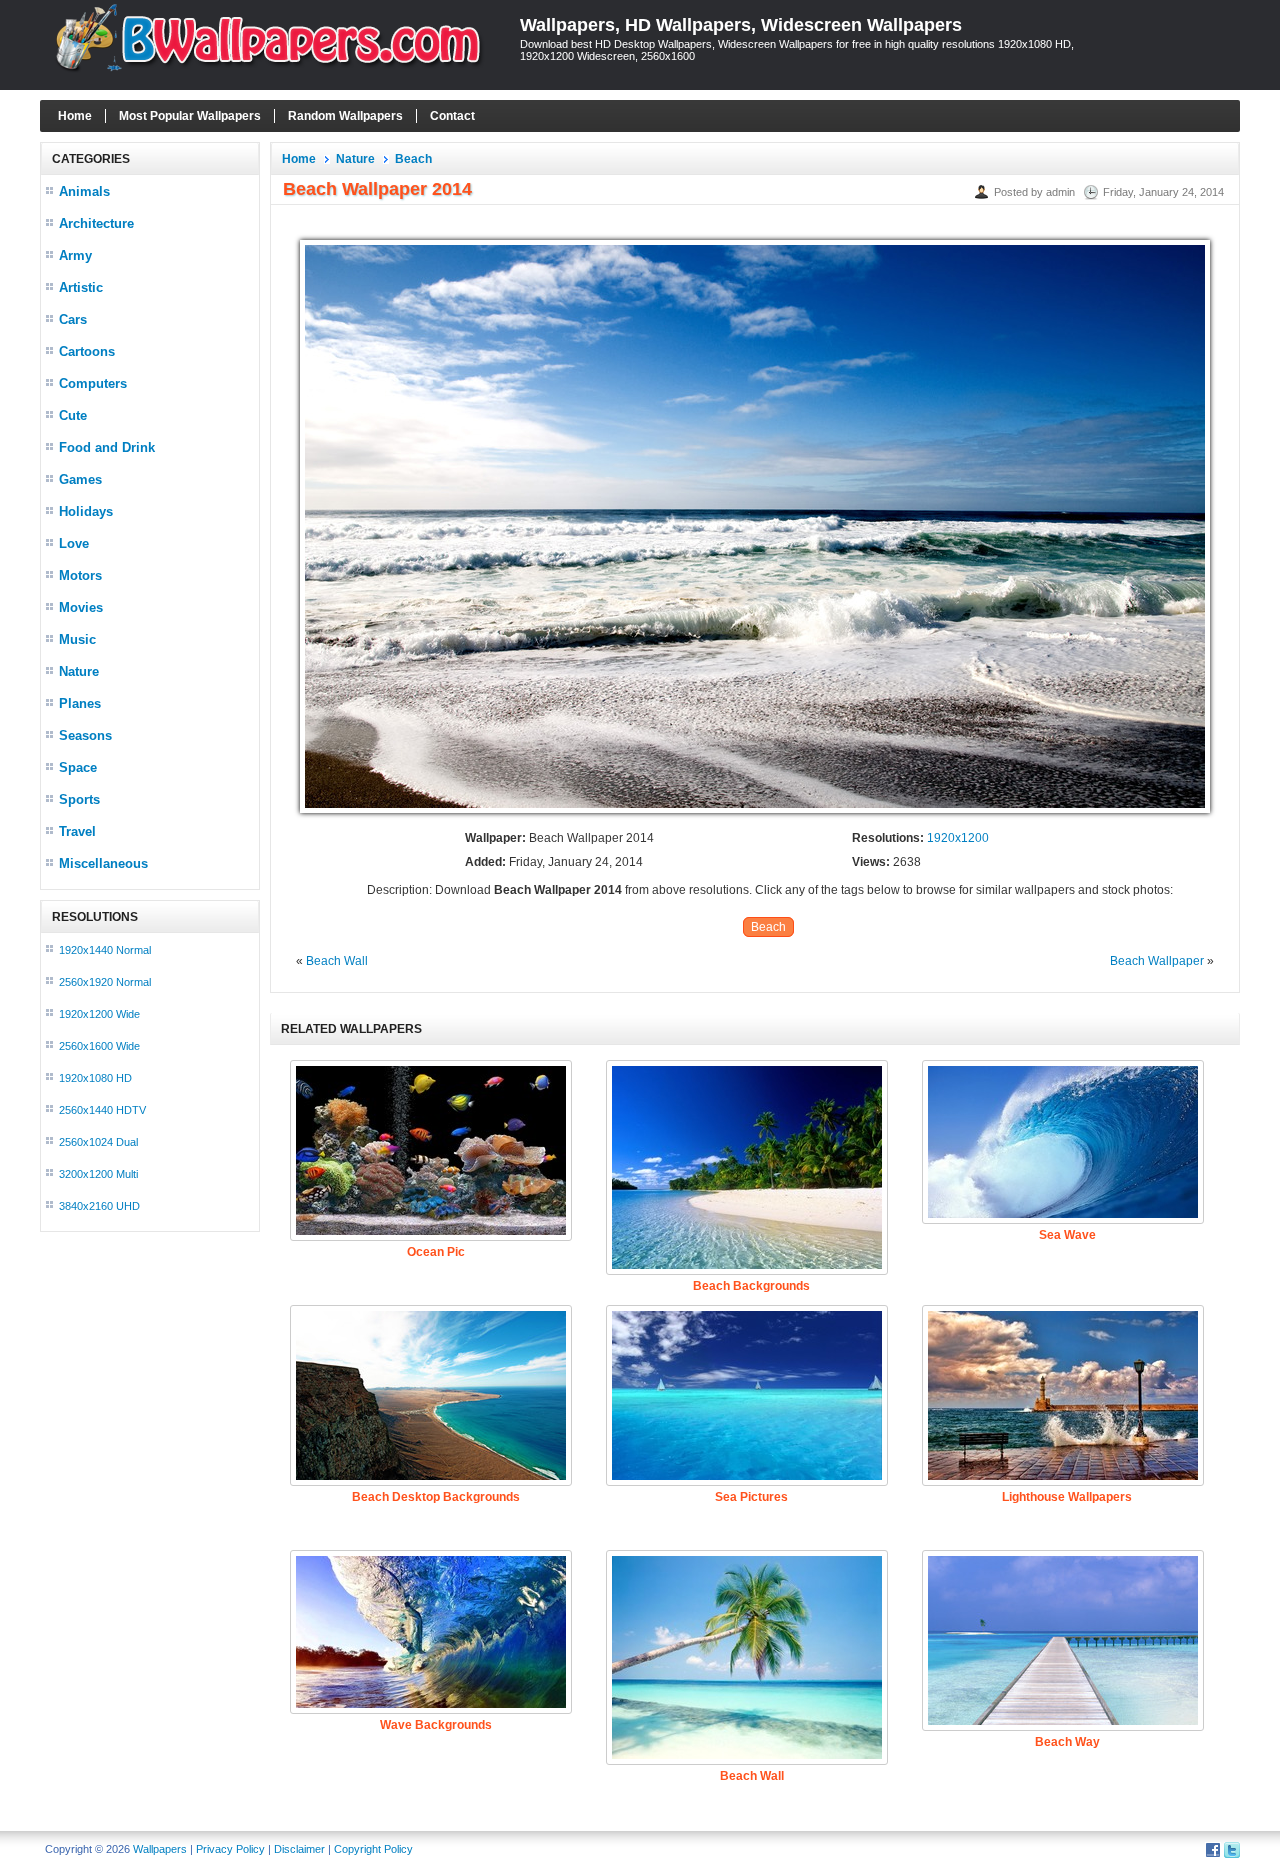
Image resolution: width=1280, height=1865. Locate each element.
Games (80, 479)
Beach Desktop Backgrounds (436, 1497)
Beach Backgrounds (751, 1286)
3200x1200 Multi (98, 1174)
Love (74, 543)
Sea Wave (1067, 1235)
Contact (452, 116)
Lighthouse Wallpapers (1067, 1497)
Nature (79, 671)
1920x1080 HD (95, 1078)
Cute (73, 415)
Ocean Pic (436, 1252)
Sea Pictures (751, 1497)
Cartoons (87, 351)
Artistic (81, 287)
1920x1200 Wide (99, 1014)
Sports (79, 799)
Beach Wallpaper (1157, 961)
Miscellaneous (103, 863)
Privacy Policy (230, 1849)
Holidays (86, 511)
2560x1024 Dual (98, 1142)
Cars (73, 319)
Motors (80, 575)
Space (78, 767)
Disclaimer (299, 1849)
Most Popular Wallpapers (190, 116)
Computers (93, 383)
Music (77, 639)
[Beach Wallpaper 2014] (755, 814)
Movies (81, 607)
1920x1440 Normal (105, 950)
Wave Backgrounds (436, 1725)
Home (75, 116)
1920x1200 (958, 838)
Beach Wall (337, 961)
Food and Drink (107, 447)
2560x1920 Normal (105, 982)
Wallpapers (160, 1849)
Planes (80, 703)
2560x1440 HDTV (102, 1110)
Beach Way (1067, 1742)
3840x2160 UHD (99, 1206)
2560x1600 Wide (99, 1046)
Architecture (96, 223)
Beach (413, 159)
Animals (84, 191)
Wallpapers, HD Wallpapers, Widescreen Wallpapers (741, 25)
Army (75, 255)
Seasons (85, 735)
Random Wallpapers (345, 116)
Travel (77, 831)
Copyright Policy (373, 1849)
